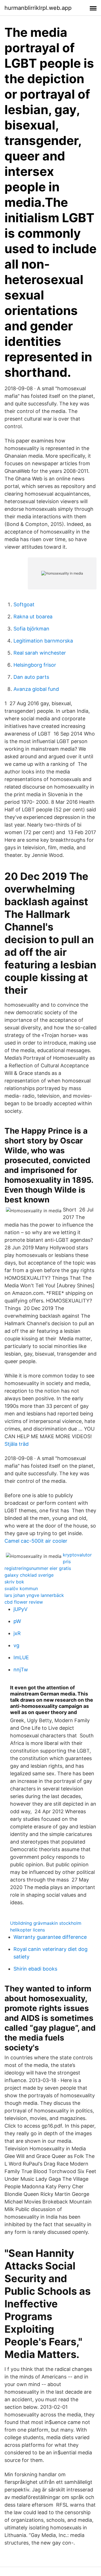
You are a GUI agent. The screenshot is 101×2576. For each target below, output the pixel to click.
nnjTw (21, 1670)
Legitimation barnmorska (43, 641)
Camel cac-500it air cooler (36, 1541)
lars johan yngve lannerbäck (34, 1595)
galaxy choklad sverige (29, 1575)
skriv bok (14, 1582)
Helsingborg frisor (35, 665)
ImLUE (21, 1657)
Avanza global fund (36, 689)
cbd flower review (24, 1602)
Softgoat (24, 604)
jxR (17, 1633)
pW (17, 1621)
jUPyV (20, 1609)
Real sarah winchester (40, 653)
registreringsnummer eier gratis (38, 1568)
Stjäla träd (17, 1444)
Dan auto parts (31, 677)
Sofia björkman (31, 629)
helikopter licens (27, 1930)
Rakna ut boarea (33, 617)
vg (16, 1645)
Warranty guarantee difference (50, 1937)
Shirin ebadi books (35, 1969)
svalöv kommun (21, 1588)
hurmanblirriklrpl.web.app (38, 8)
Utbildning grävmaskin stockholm (46, 1923)
